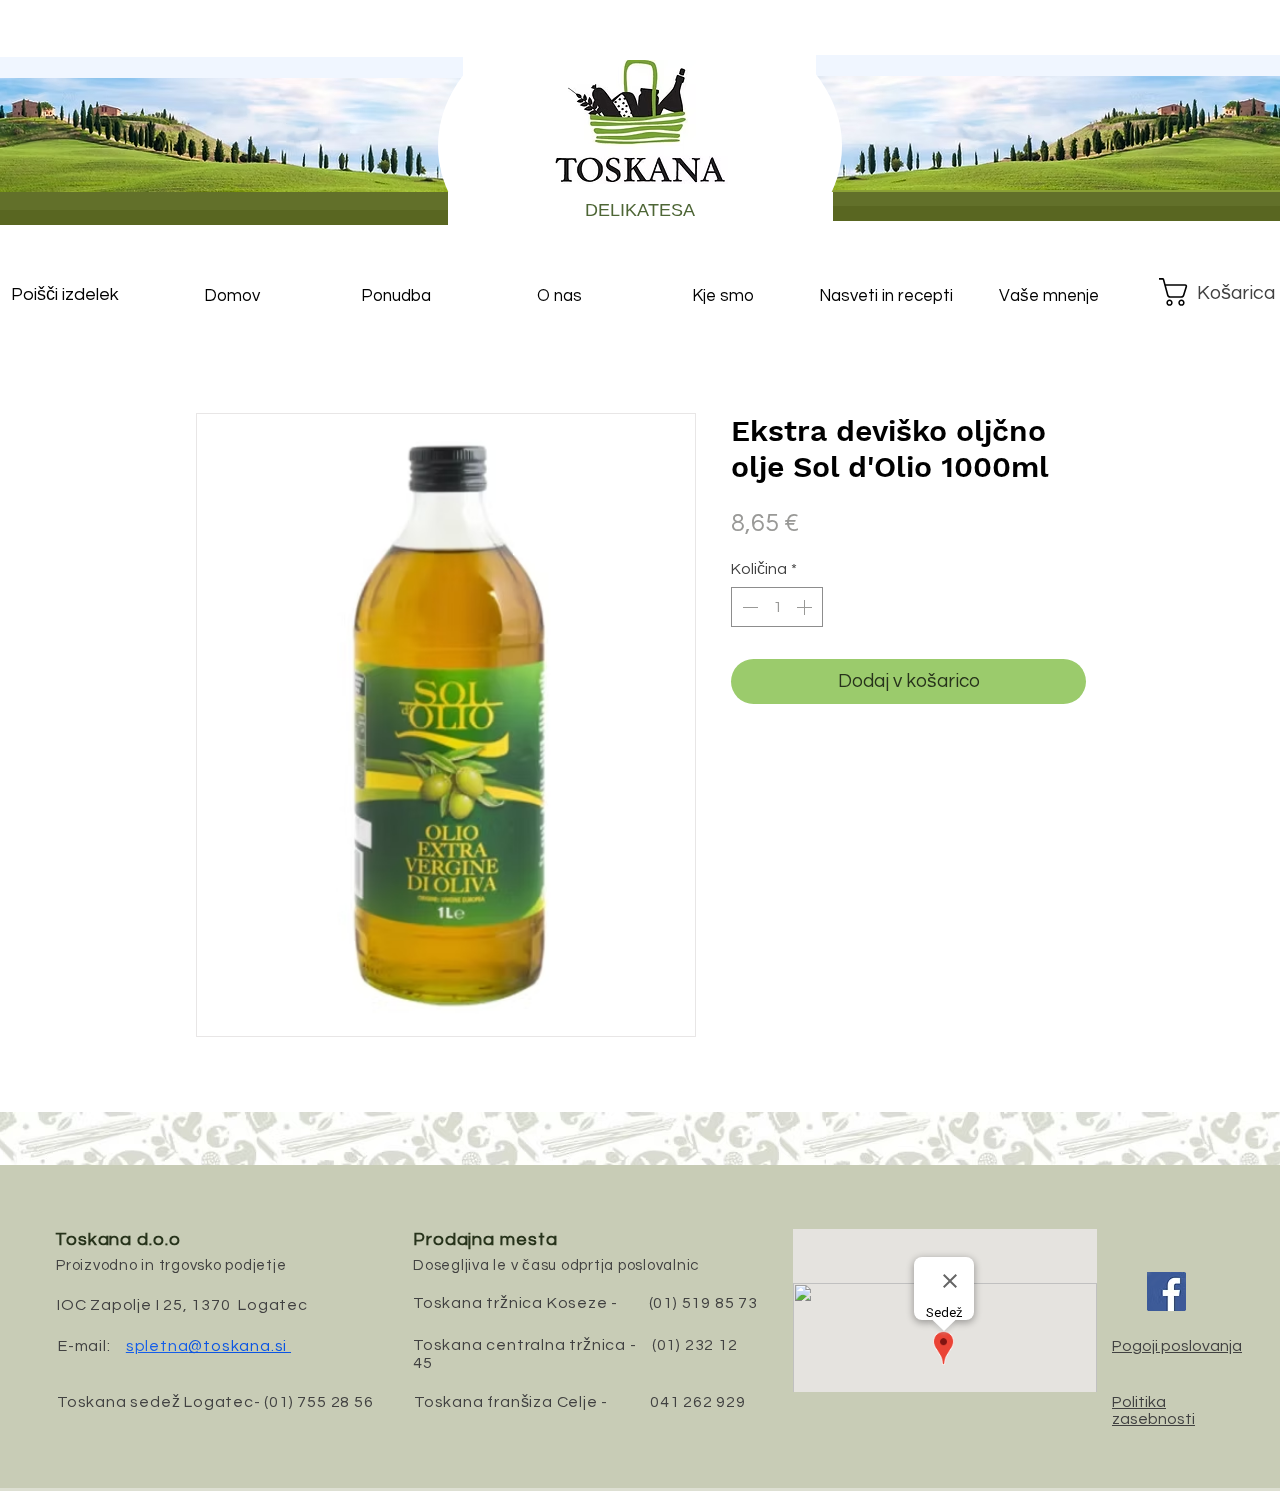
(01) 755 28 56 (318, 1402)
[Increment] (806, 607)
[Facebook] (1166, 1291)
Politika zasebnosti (1153, 1410)
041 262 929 (698, 1402)
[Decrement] (748, 607)
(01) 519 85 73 (703, 1303)
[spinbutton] (777, 607)
